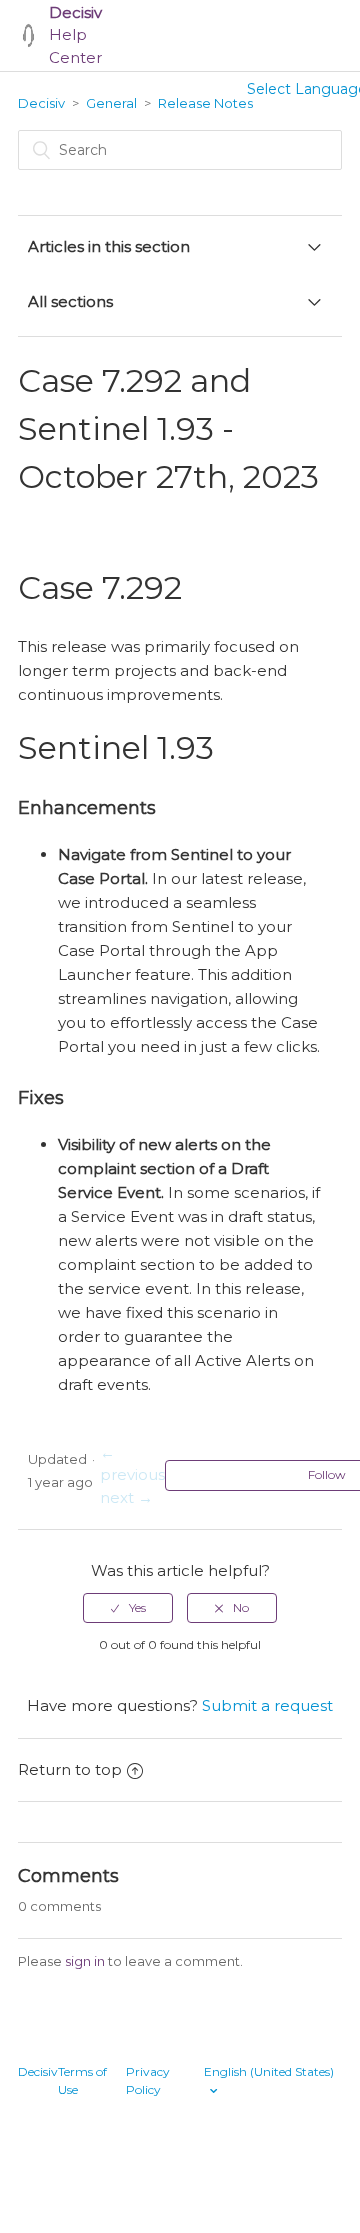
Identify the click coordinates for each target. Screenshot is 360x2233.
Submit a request (267, 1705)
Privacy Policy (148, 2080)
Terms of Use (82, 2080)
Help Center (75, 35)
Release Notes (205, 103)
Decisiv (41, 103)
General (111, 103)
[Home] (28, 35)
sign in (85, 1961)
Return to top (70, 1769)
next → (126, 1497)
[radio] (128, 1608)
